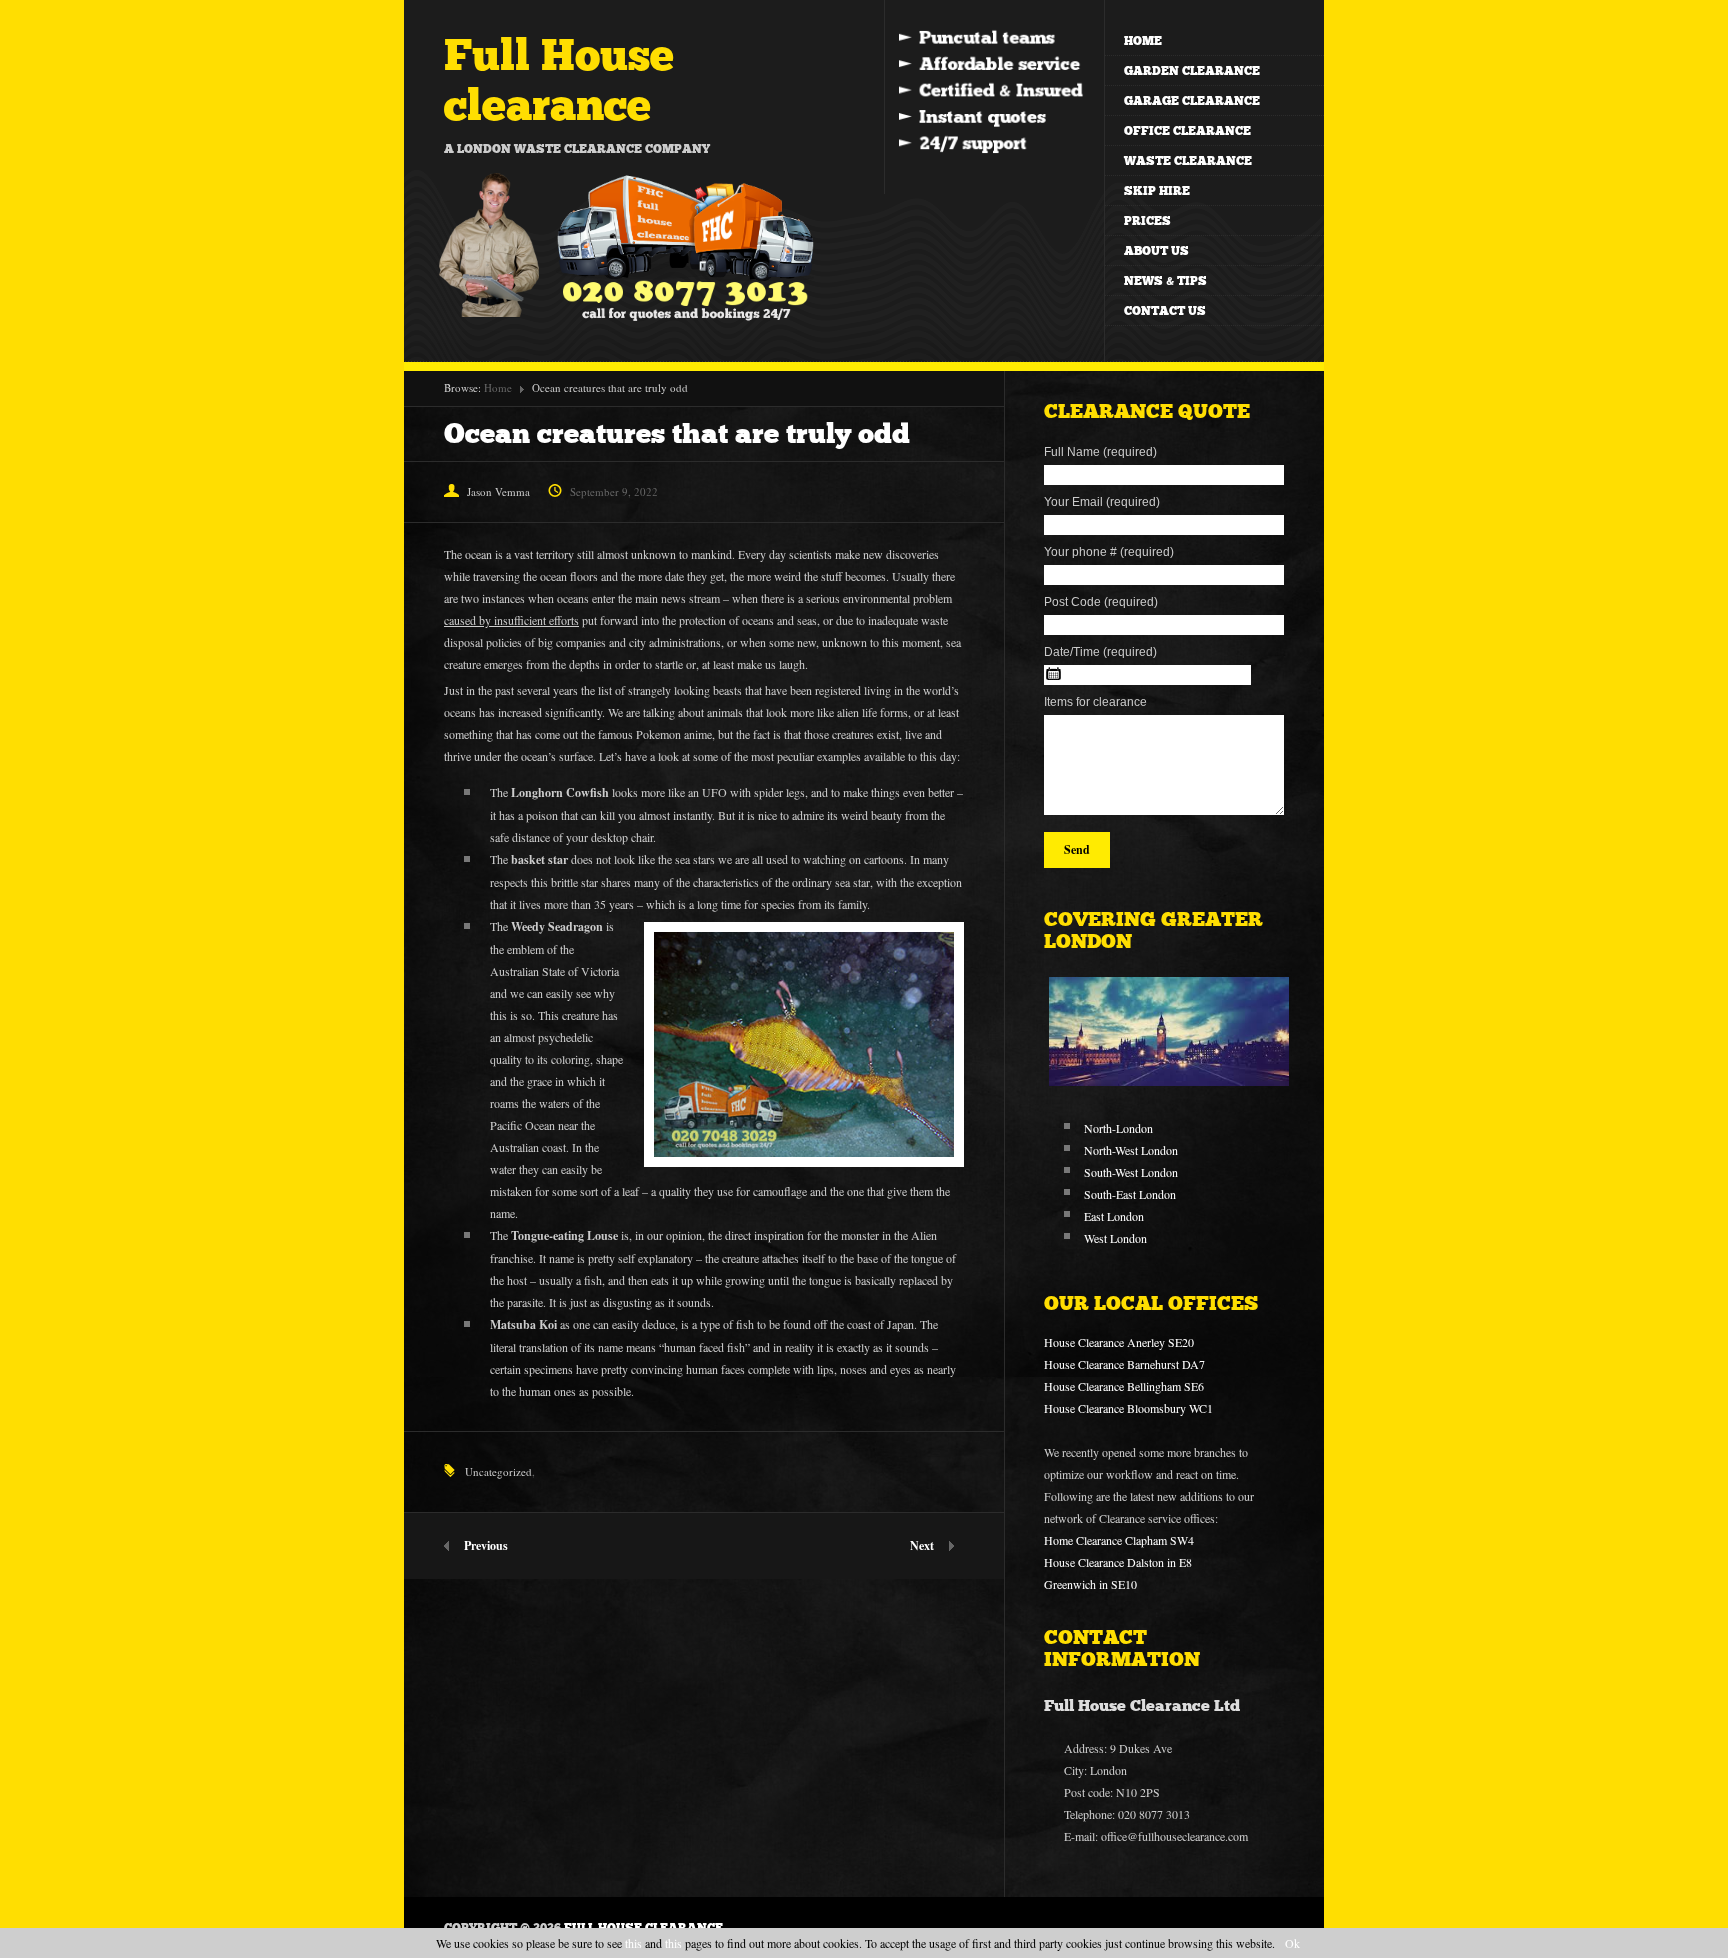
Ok (1292, 1943)
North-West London (1131, 1150)
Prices (1147, 221)
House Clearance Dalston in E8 (1118, 1562)
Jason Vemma (498, 491)
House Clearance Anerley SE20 (1119, 1342)
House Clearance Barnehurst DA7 (1124, 1364)
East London (1114, 1216)
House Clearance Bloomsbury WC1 (1128, 1408)
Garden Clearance (1192, 71)
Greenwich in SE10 (1090, 1584)
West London (1115, 1238)
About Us (1156, 251)
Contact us (1165, 311)
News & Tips (1165, 281)
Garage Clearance (1192, 101)
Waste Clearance (1188, 161)
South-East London (1130, 1194)
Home (1143, 41)
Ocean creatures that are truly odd (677, 434)
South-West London (1131, 1172)
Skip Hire (1157, 191)
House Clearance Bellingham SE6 (1124, 1386)
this (633, 1943)
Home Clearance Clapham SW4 (1119, 1540)
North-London (1118, 1128)
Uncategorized (498, 1471)
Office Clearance (1187, 131)
